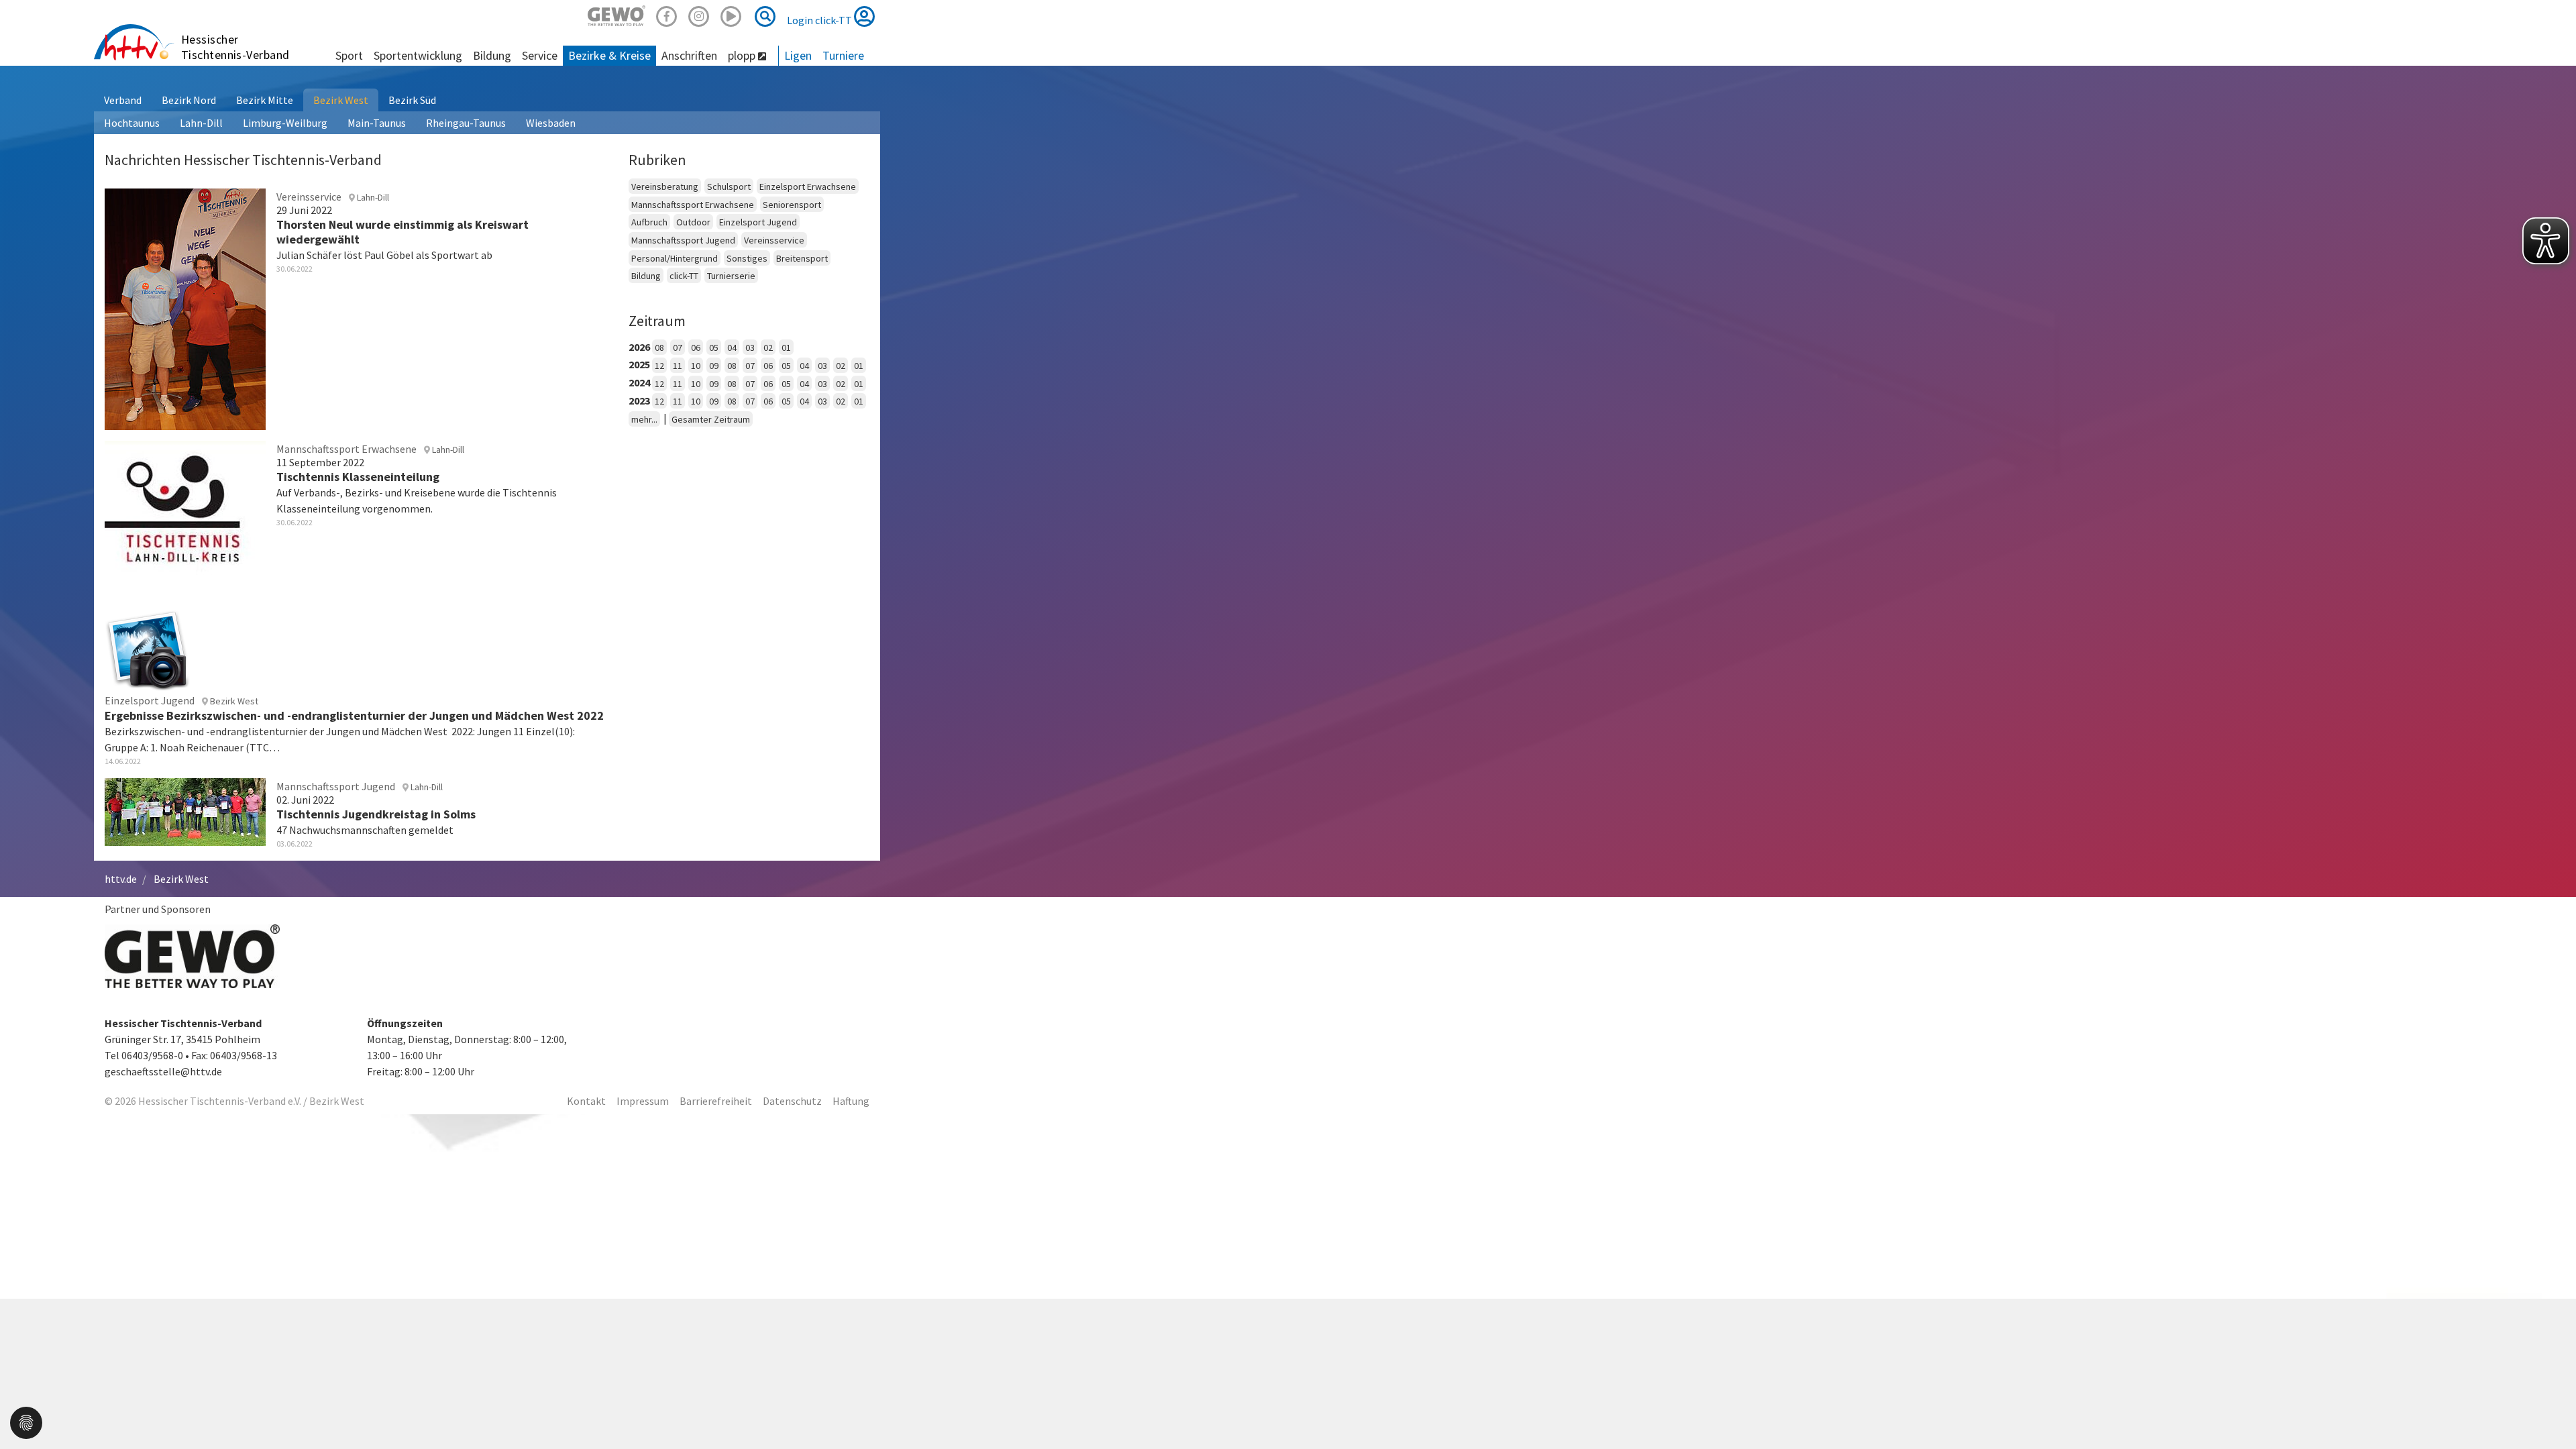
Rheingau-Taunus (466, 123)
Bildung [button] (492, 55)
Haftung (851, 1101)
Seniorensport (792, 205)
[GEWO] (616, 14)
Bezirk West (341, 100)
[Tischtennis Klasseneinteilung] (185, 517)
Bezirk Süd (412, 100)
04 (732, 347)
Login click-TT (820, 20)
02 (768, 347)
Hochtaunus (132, 123)
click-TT (684, 276)
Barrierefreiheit (716, 1101)
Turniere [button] (843, 55)
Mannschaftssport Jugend (683, 240)
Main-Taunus (377, 123)
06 (696, 347)
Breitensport (802, 258)
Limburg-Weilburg (285, 123)
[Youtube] (731, 14)
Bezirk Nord (189, 100)
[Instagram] (699, 14)
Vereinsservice (774, 240)
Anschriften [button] (689, 55)
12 (659, 366)
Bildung (646, 276)
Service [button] (540, 55)
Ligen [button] (798, 55)
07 (678, 347)
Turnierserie (731, 276)
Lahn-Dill (201, 123)
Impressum (643, 1101)
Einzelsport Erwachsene (808, 186)
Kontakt (586, 1101)
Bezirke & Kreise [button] (609, 55)
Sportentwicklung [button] (418, 55)
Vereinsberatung (665, 186)
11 (678, 366)
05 (714, 347)
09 (714, 366)
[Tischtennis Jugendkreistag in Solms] (185, 810)
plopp (743, 55)
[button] (26, 1421)
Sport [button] (349, 55)
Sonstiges (747, 258)
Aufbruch (649, 222)
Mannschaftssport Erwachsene (693, 205)
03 (750, 347)
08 (659, 347)
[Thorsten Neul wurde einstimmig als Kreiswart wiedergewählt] (185, 307)
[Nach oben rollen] (2549, 1411)
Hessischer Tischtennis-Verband (235, 47)
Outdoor (693, 222)
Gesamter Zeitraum (711, 419)
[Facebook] (667, 14)
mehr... (644, 419)
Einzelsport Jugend (758, 222)
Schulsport (729, 186)
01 (786, 347)
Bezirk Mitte (265, 100)
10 (696, 366)
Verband (123, 100)
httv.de (121, 879)
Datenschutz (792, 1101)
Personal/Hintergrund (675, 258)
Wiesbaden (551, 123)
